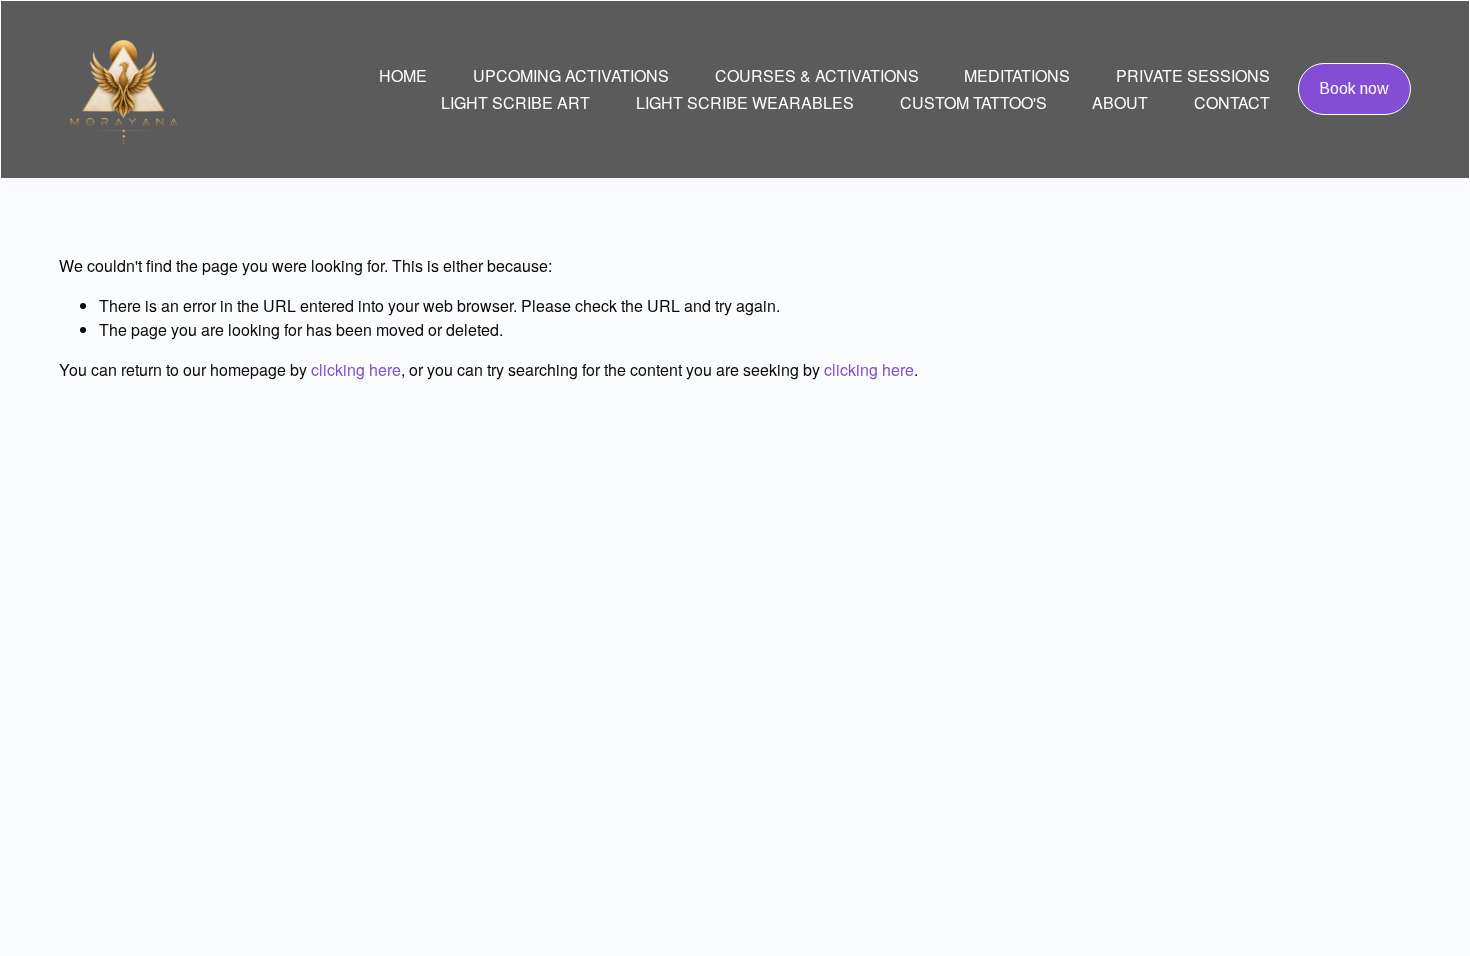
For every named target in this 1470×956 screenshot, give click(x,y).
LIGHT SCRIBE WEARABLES (745, 102)
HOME (403, 75)
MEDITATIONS (1017, 75)
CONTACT (1232, 102)
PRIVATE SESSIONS (1193, 75)
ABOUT (1120, 102)
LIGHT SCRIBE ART (515, 102)
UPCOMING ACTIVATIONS (571, 75)
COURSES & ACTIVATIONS (817, 75)
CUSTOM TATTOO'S (973, 102)
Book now (1354, 88)
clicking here (356, 369)
